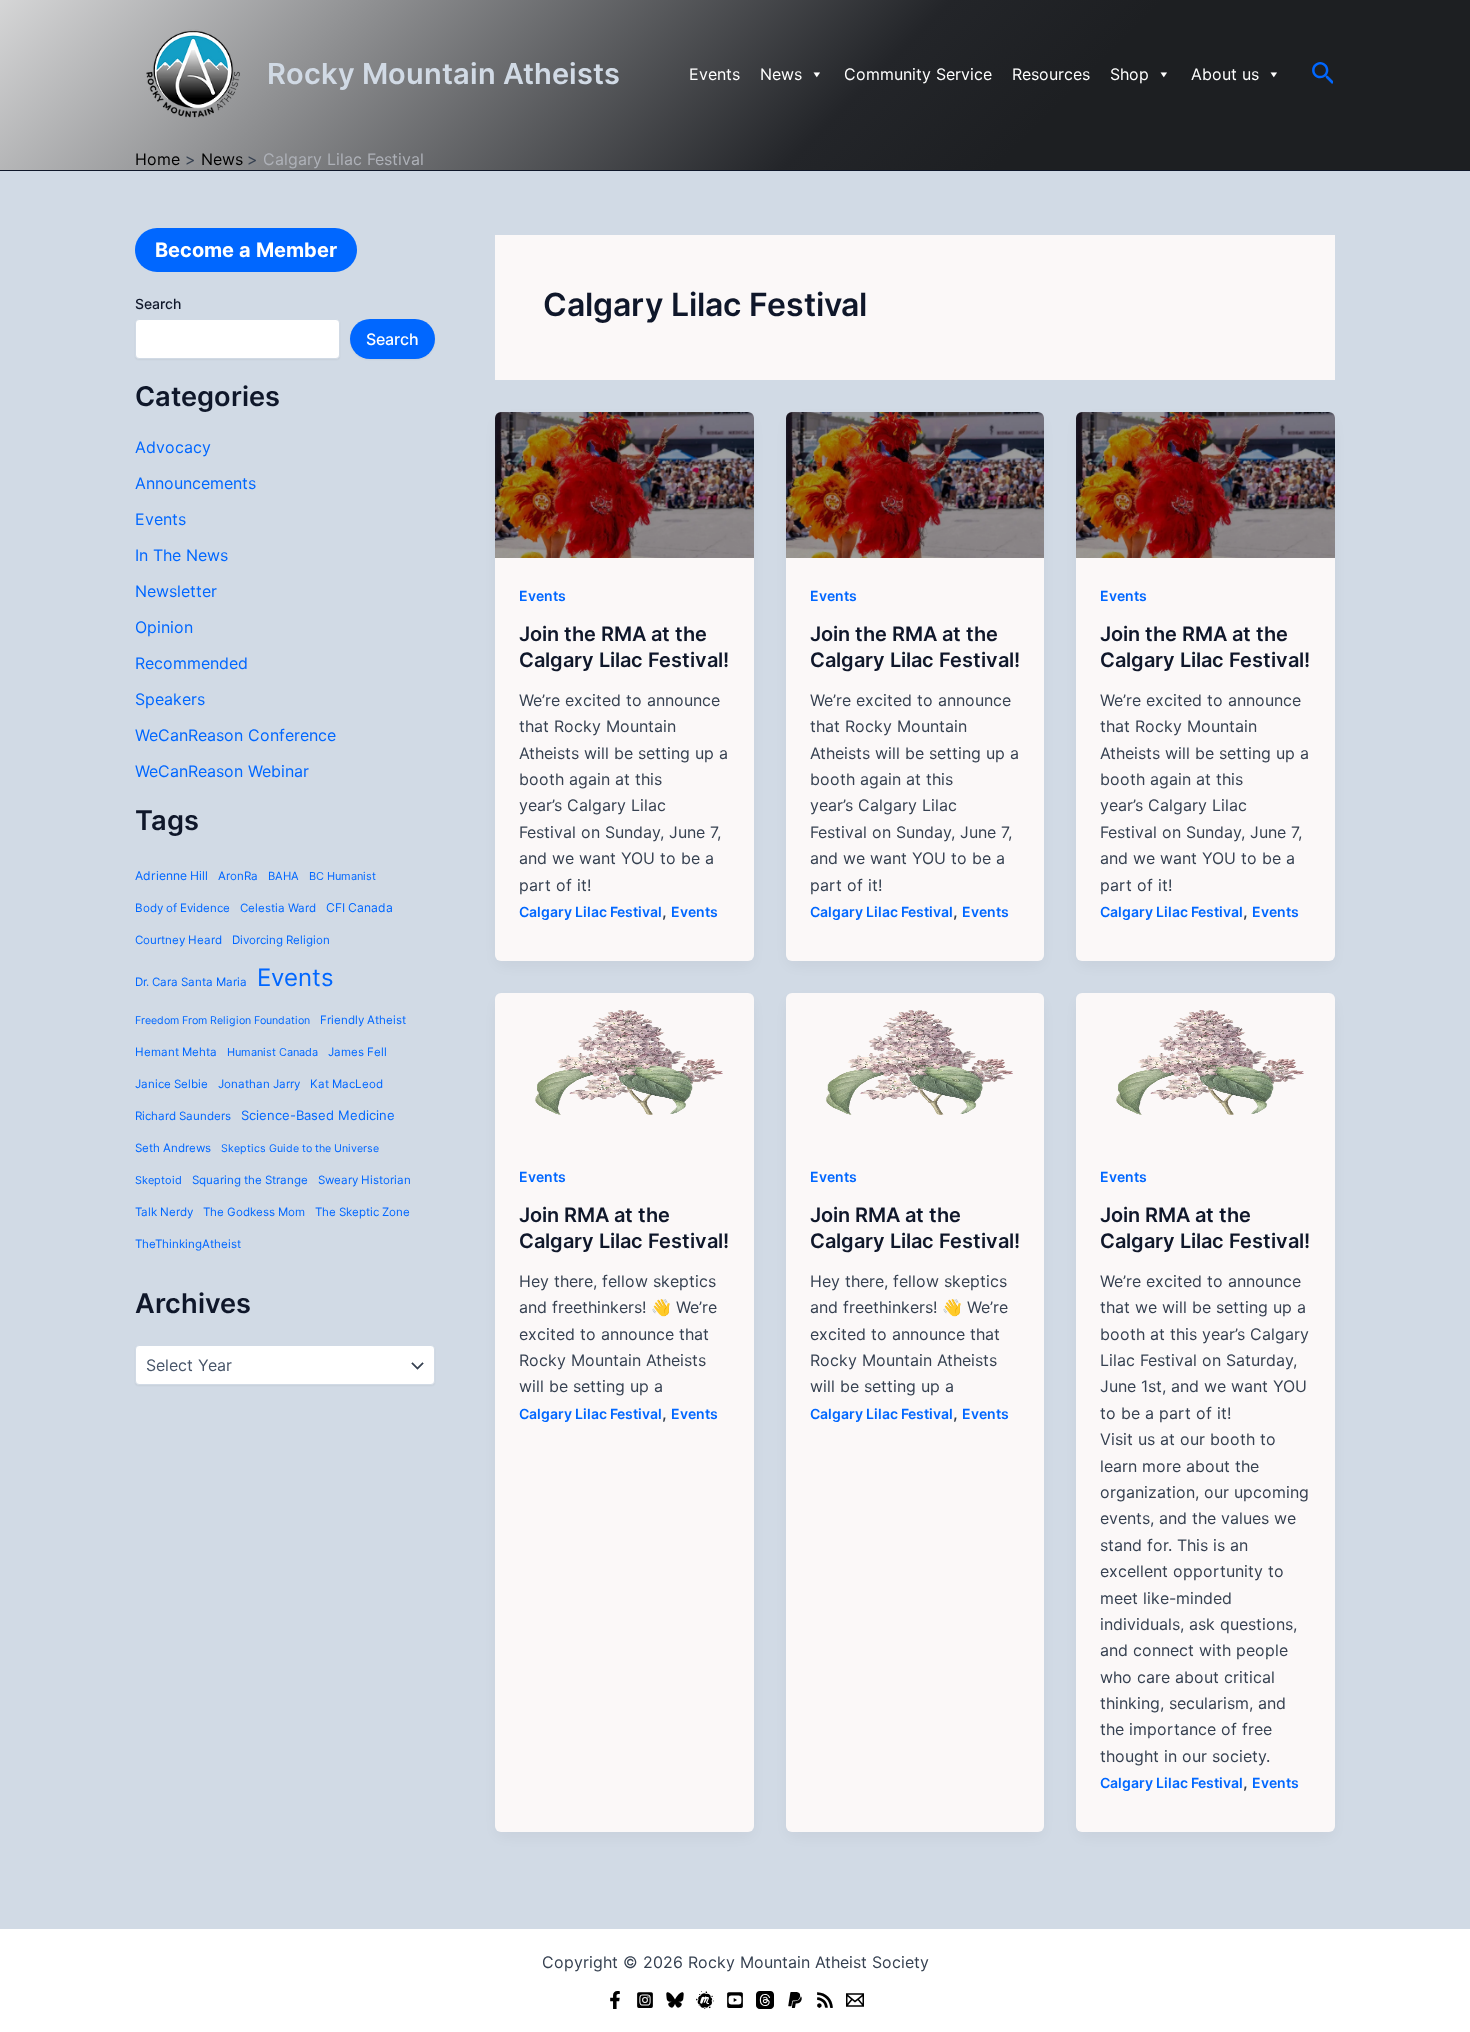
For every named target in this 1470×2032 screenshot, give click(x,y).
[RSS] (825, 2000)
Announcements (195, 483)
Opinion (164, 627)
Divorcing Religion (281, 940)
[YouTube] (735, 2000)
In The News (181, 555)
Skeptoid (158, 1180)
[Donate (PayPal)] (795, 2000)
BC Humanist (342, 876)
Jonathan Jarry (259, 1084)
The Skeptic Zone (362, 1212)
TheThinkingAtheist (188, 1244)
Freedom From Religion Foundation (222, 1020)
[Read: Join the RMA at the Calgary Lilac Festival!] (624, 483)
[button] (1323, 74)
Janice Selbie (171, 1084)
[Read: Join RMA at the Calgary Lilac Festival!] (624, 1064)
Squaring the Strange (250, 1180)
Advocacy (173, 447)
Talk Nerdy (164, 1212)
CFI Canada (359, 907)
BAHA (283, 876)
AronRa (238, 876)
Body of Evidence (182, 908)
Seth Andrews (173, 1148)
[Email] (855, 2000)
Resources (1051, 74)
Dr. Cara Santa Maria (191, 982)
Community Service (918, 74)
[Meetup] (705, 2000)
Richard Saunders (183, 1116)
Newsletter (176, 591)
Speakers (170, 699)
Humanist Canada (272, 1052)
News (781, 74)
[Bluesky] (675, 2000)
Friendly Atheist (363, 1020)
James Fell (357, 1052)
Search (158, 303)
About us (1225, 74)
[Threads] (765, 2000)
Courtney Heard (178, 940)
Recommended (191, 663)
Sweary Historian (364, 1180)
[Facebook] (615, 2000)
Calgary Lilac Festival (590, 911)
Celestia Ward (278, 908)
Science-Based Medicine (318, 1115)
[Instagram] (645, 2000)
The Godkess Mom (254, 1212)
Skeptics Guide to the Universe (300, 1148)
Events (714, 74)
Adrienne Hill (171, 875)
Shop (1129, 74)
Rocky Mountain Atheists (443, 73)
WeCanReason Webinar (222, 771)
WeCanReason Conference (235, 735)
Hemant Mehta (176, 1052)
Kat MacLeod (346, 1084)
